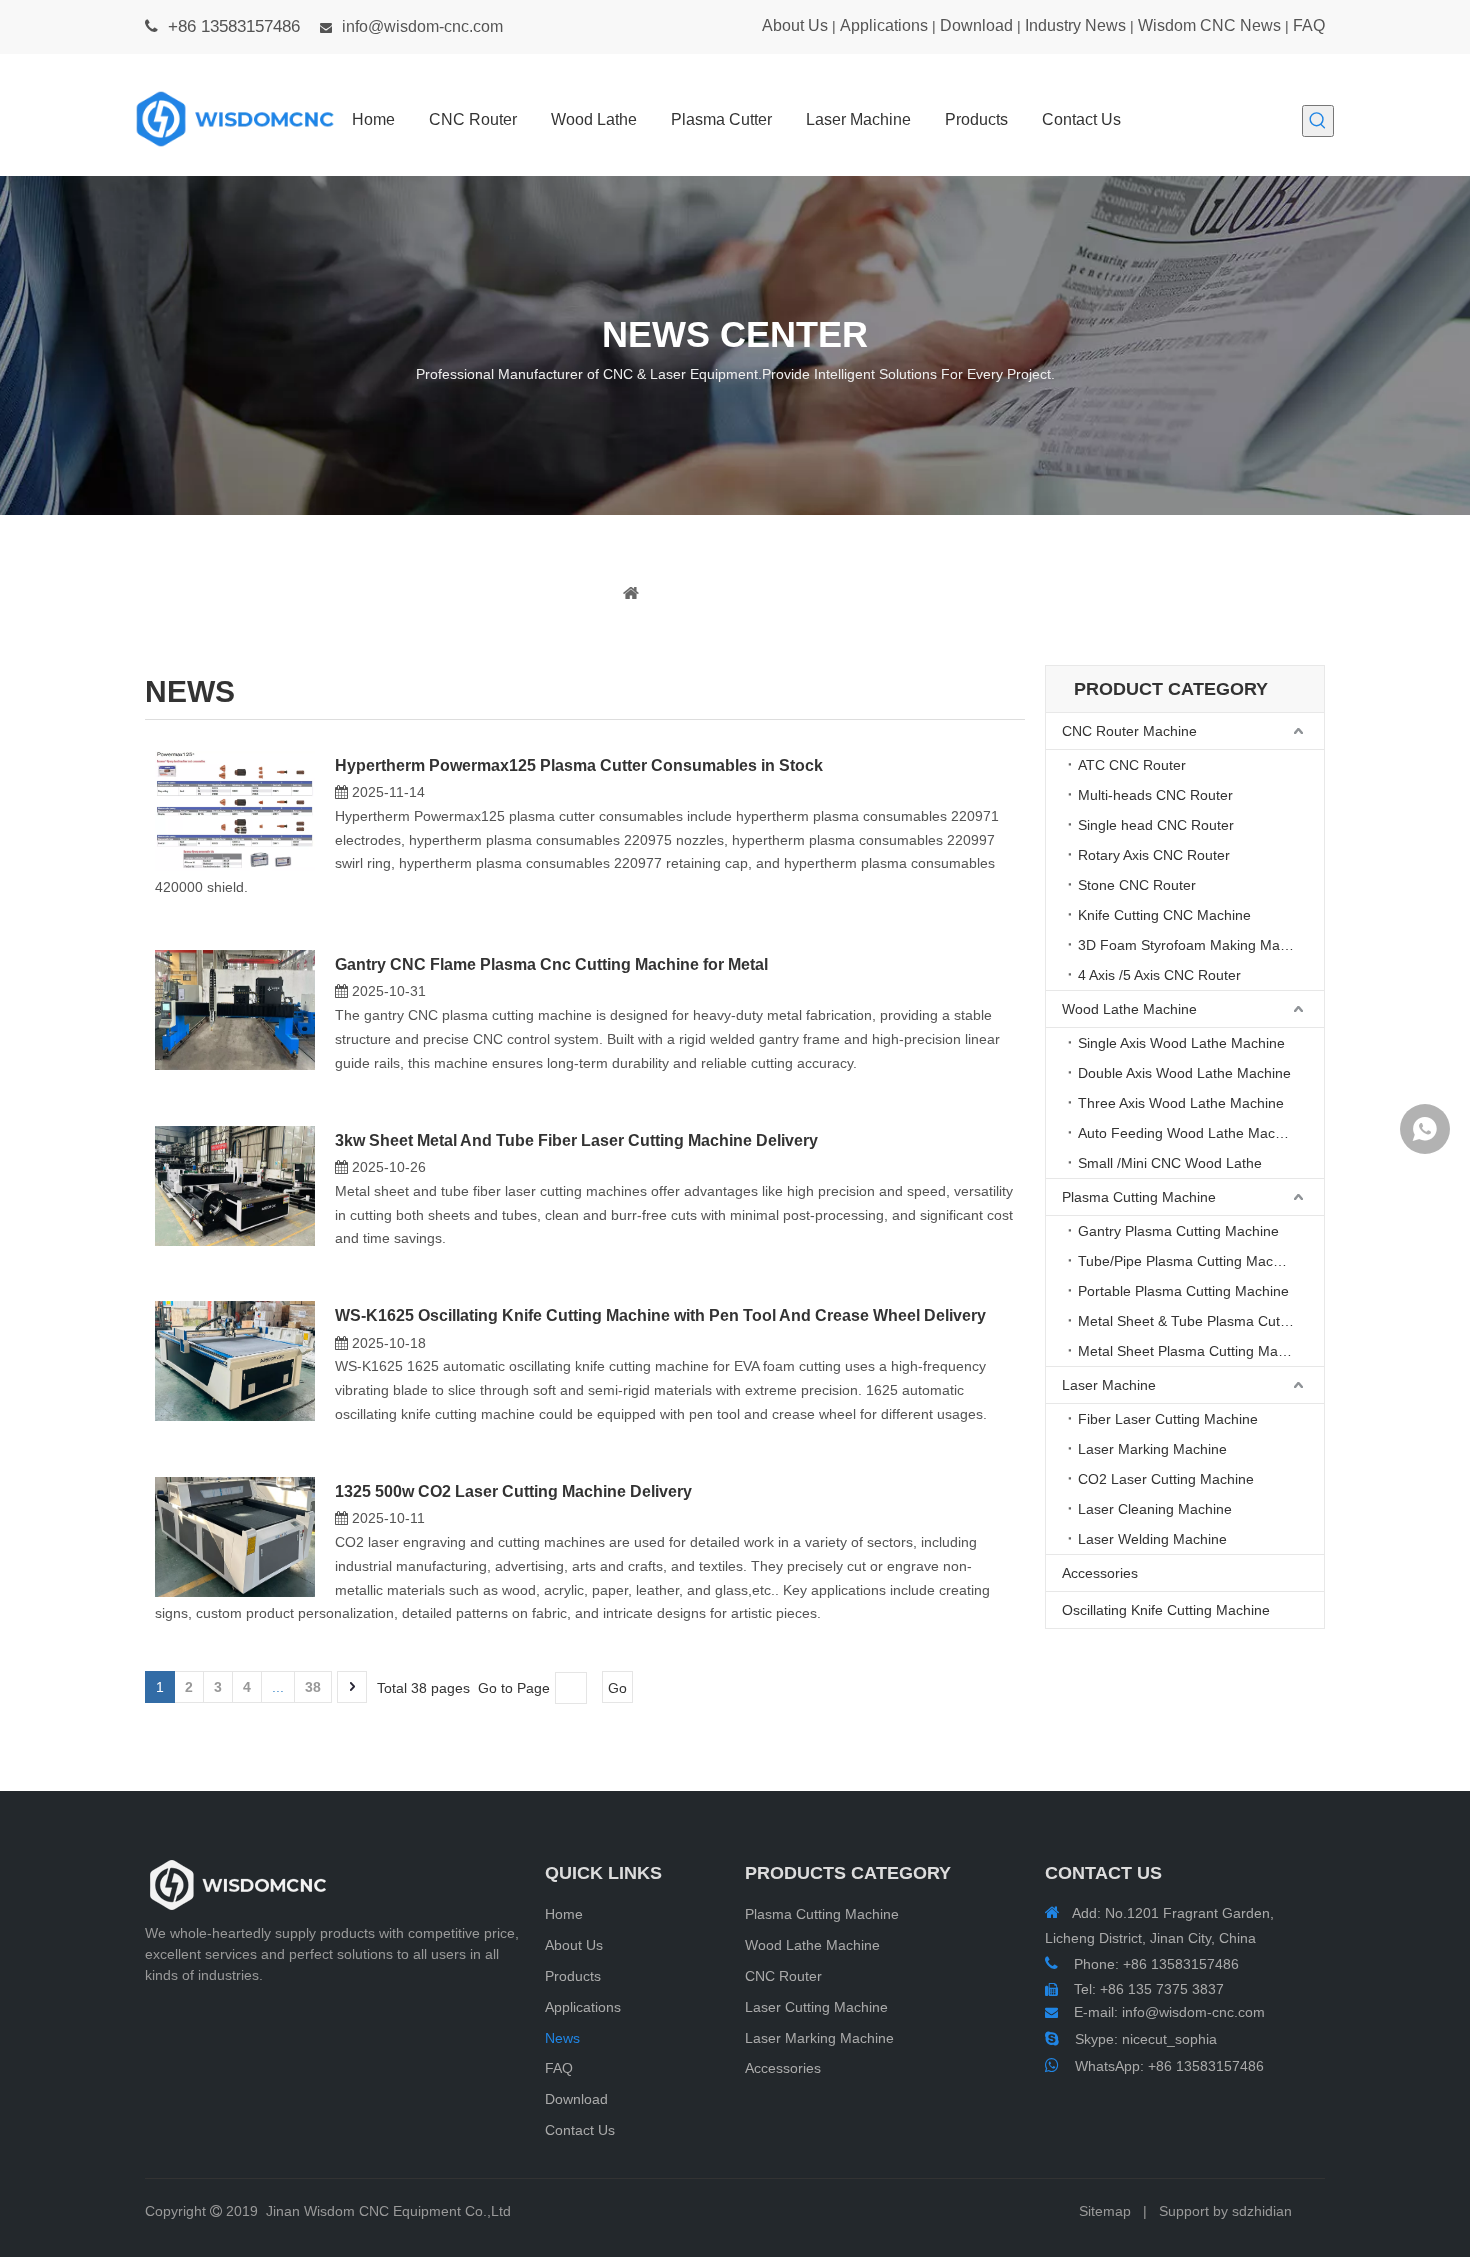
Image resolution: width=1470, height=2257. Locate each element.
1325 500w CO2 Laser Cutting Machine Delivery (513, 1491)
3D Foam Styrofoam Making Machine (1196, 945)
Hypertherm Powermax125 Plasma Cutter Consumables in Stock (579, 765)
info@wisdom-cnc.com (422, 26)
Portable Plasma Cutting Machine (1183, 1291)
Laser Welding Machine (1152, 1539)
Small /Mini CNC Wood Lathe (1170, 1163)
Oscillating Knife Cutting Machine (1166, 1610)
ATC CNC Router (1132, 765)
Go (617, 1688)
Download (976, 25)
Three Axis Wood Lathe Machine (1181, 1103)
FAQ (1309, 25)
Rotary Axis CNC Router (1154, 855)
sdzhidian (1262, 2211)
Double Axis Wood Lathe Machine (1184, 1073)
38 (313, 1687)
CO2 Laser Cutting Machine (1166, 1479)
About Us (795, 25)
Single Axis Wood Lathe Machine (1181, 1043)
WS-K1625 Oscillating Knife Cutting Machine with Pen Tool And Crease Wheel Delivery (660, 1315)
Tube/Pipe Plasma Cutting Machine (1189, 1261)
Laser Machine (1109, 1385)
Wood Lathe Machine (1129, 1009)
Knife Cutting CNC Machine (1164, 915)
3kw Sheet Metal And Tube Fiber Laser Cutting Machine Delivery (576, 1140)
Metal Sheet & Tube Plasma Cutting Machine (1201, 1321)
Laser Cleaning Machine (1155, 1509)
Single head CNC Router (1156, 825)
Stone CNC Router (1137, 885)
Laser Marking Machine (1152, 1449)
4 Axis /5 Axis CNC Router (1159, 975)
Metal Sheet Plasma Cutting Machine (1195, 1351)
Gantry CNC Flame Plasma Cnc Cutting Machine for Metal (551, 964)
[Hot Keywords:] (1318, 121)
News (562, 2038)
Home (564, 1914)
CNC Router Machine (1129, 731)
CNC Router (783, 1976)
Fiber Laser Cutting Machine (1168, 1419)
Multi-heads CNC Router (1155, 795)
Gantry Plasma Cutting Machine (1178, 1231)
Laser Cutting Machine (816, 2007)
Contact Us (580, 2130)
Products (573, 1976)
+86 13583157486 (1206, 2066)
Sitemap (1105, 2211)
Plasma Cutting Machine (1139, 1197)
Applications (884, 25)
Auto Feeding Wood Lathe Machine (1190, 1133)
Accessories (1100, 1573)
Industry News (1075, 25)
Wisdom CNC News (1209, 25)
